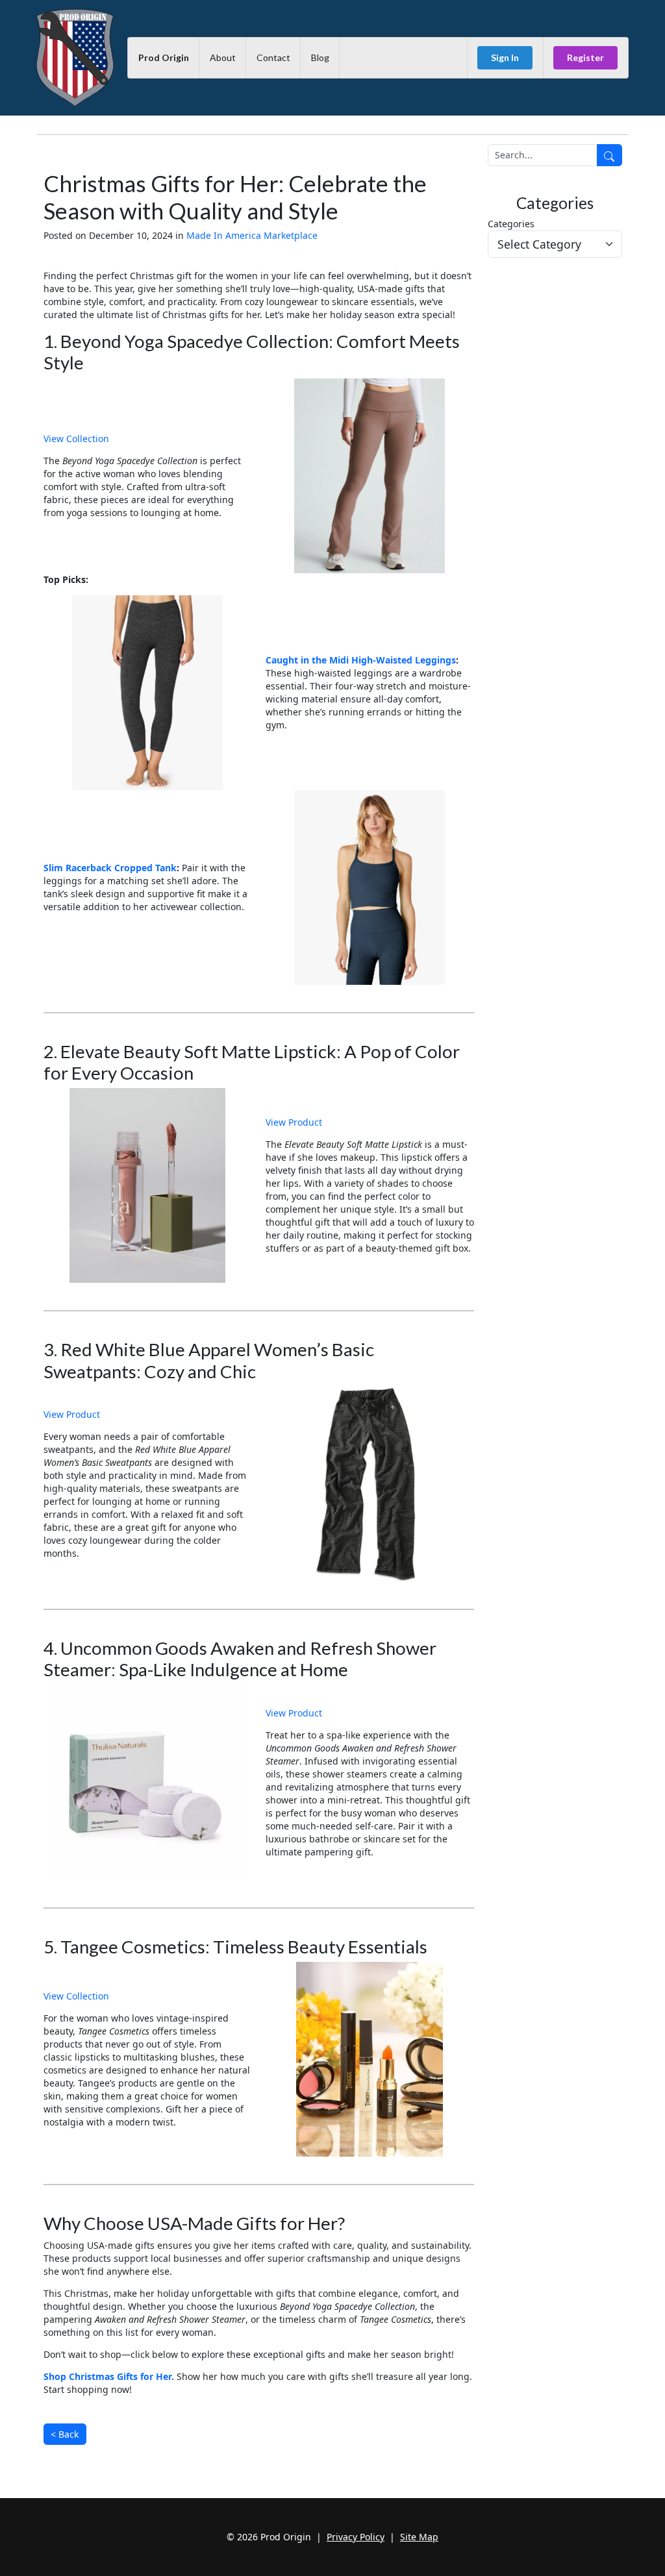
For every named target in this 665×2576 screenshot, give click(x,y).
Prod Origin (164, 57)
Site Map (419, 2537)
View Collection (76, 439)
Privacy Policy (356, 2537)
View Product (294, 1122)
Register (585, 57)
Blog (320, 57)
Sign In (505, 57)
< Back (65, 2434)
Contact (273, 57)
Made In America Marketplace (252, 235)
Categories (511, 224)
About (223, 57)
